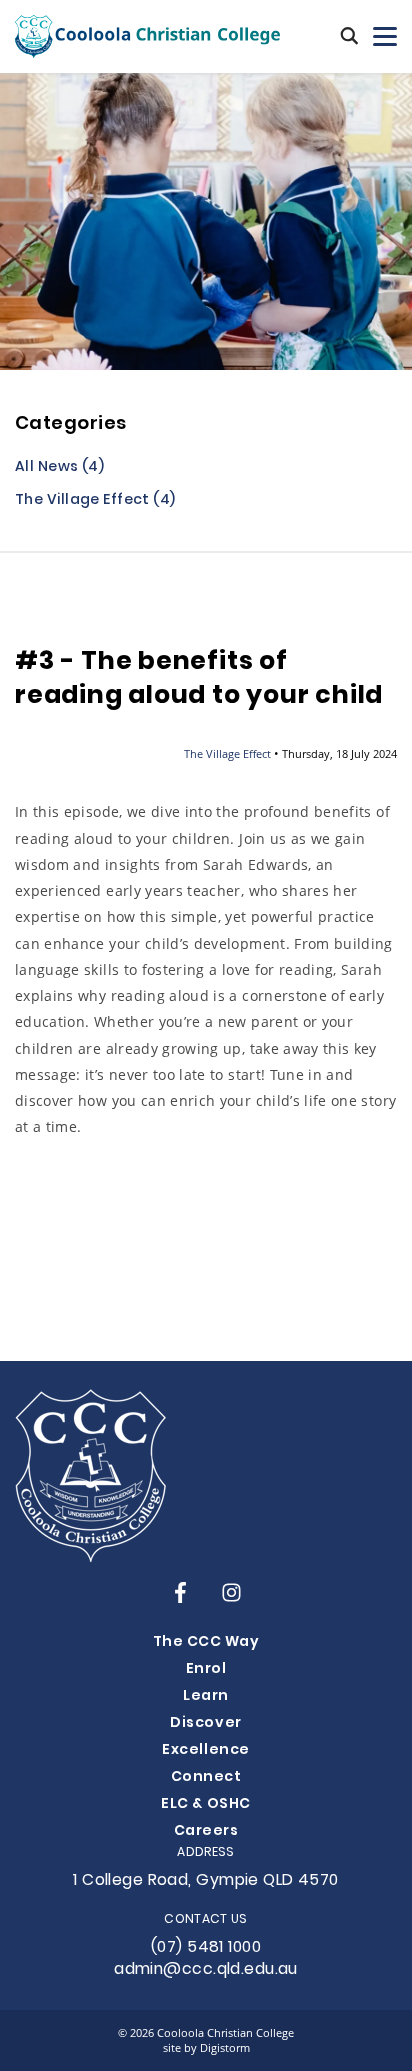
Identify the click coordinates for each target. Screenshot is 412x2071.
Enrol (206, 1669)
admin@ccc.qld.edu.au (206, 1970)
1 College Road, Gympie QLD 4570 (206, 1881)
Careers (206, 1831)
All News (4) (59, 468)
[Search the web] (349, 37)
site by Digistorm (206, 2047)
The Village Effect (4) (95, 501)
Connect (206, 1777)
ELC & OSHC (205, 1804)
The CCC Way (206, 1642)
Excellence (205, 1750)
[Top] (91, 1476)
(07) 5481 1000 (206, 1948)
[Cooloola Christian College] (147, 36)
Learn (206, 1696)
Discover (205, 1723)
